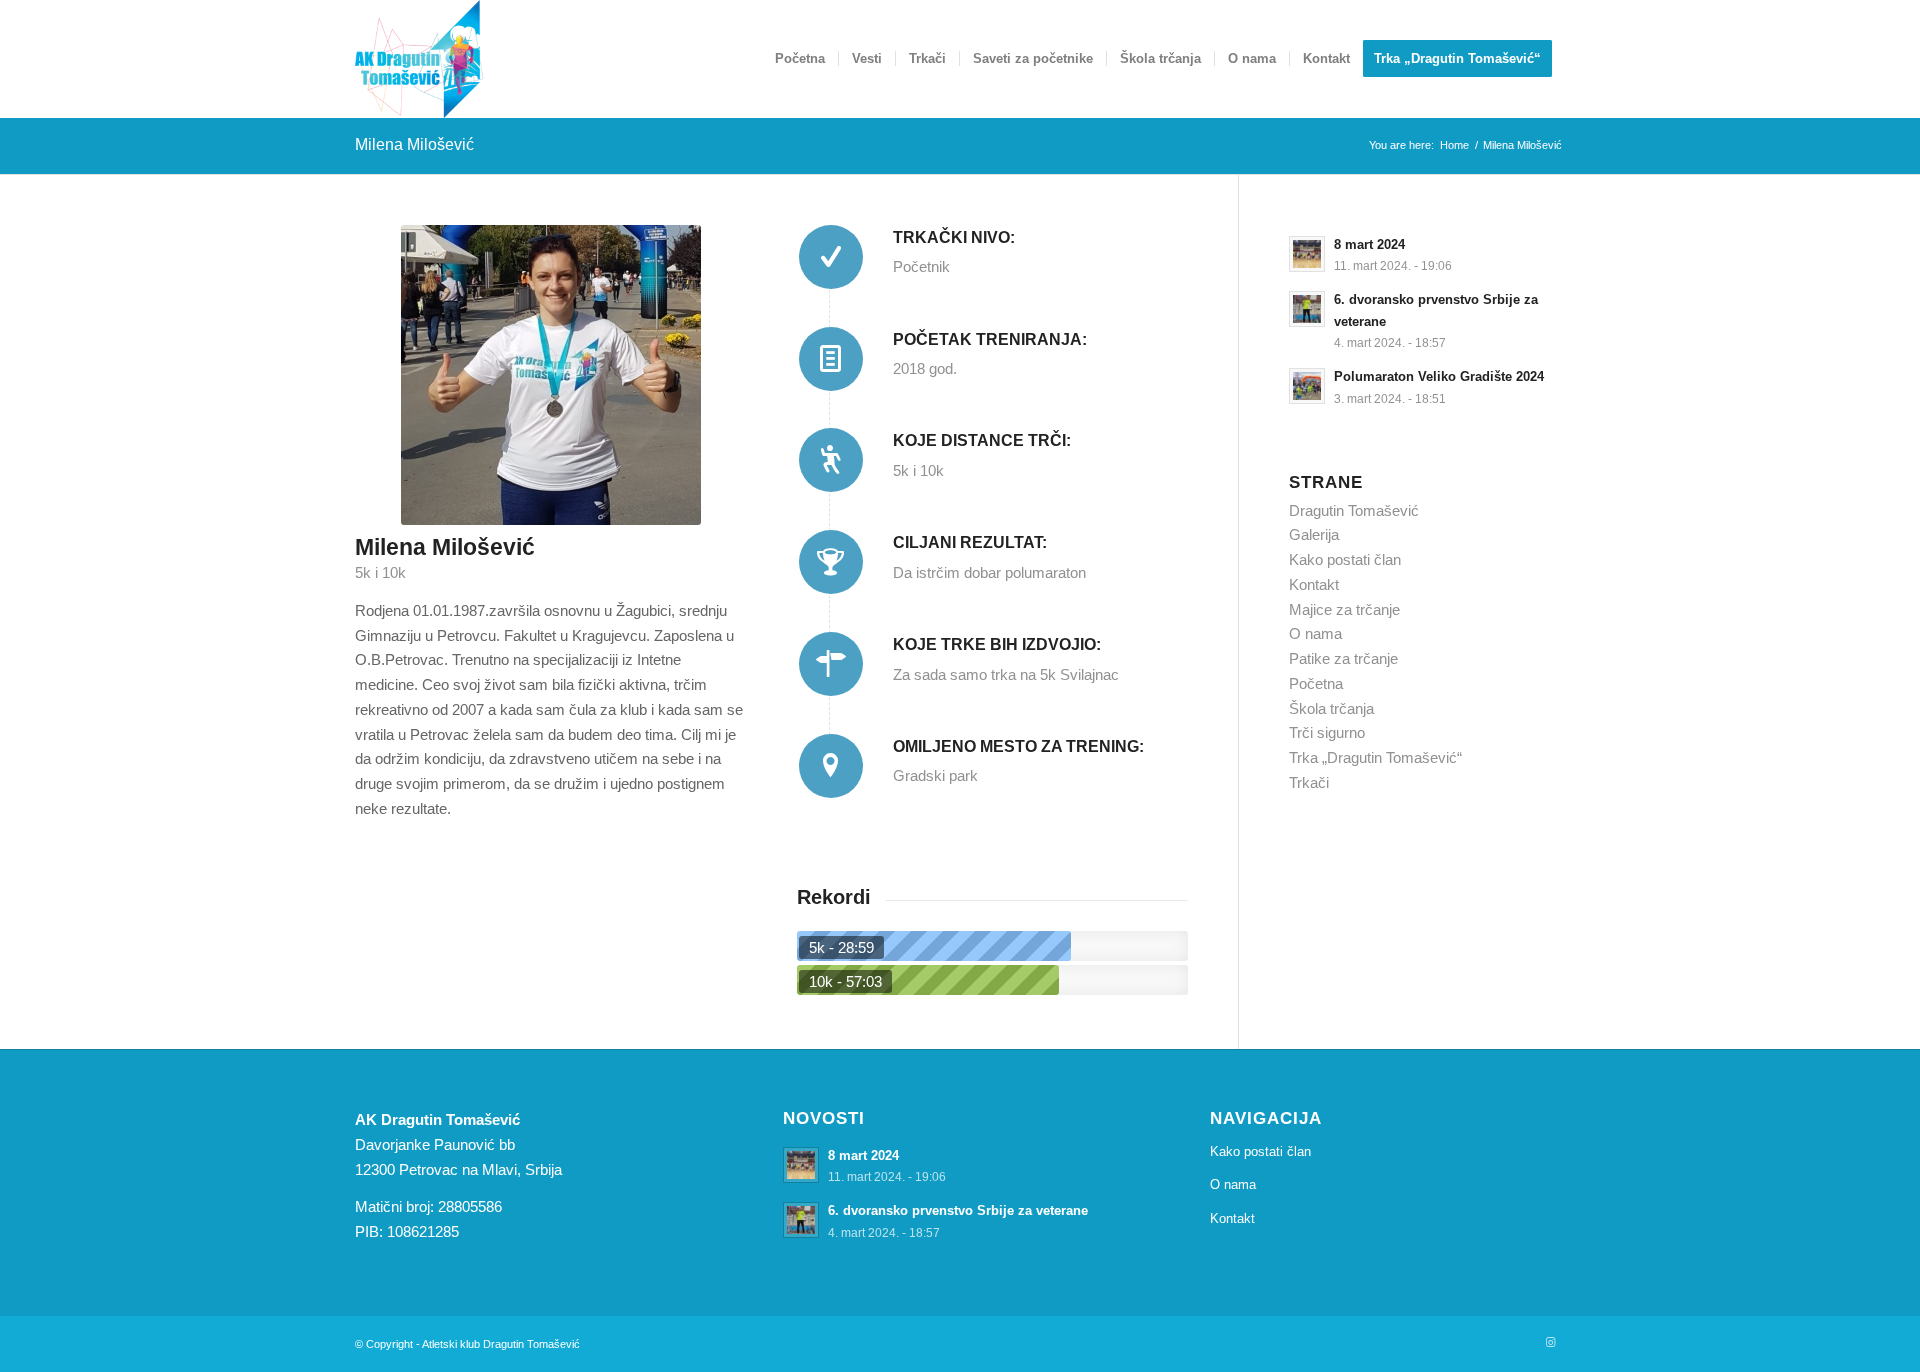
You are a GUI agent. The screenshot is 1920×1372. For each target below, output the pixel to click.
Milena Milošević (414, 144)
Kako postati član (1345, 559)
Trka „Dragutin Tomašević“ (1375, 757)
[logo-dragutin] (419, 59)
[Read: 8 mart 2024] (1307, 254)
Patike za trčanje (1343, 658)
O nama (1315, 633)
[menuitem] (800, 59)
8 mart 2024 (1369, 244)
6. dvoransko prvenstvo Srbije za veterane (958, 1210)
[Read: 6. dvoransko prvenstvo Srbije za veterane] (1307, 309)
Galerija (1314, 534)
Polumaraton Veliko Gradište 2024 (1439, 376)
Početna (1316, 683)
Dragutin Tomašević (1354, 510)
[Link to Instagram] (1550, 1342)
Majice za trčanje (1344, 609)
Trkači (1309, 782)
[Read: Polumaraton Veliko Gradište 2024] (1307, 386)
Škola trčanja (1331, 708)
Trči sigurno (1327, 732)
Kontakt (1314, 584)
